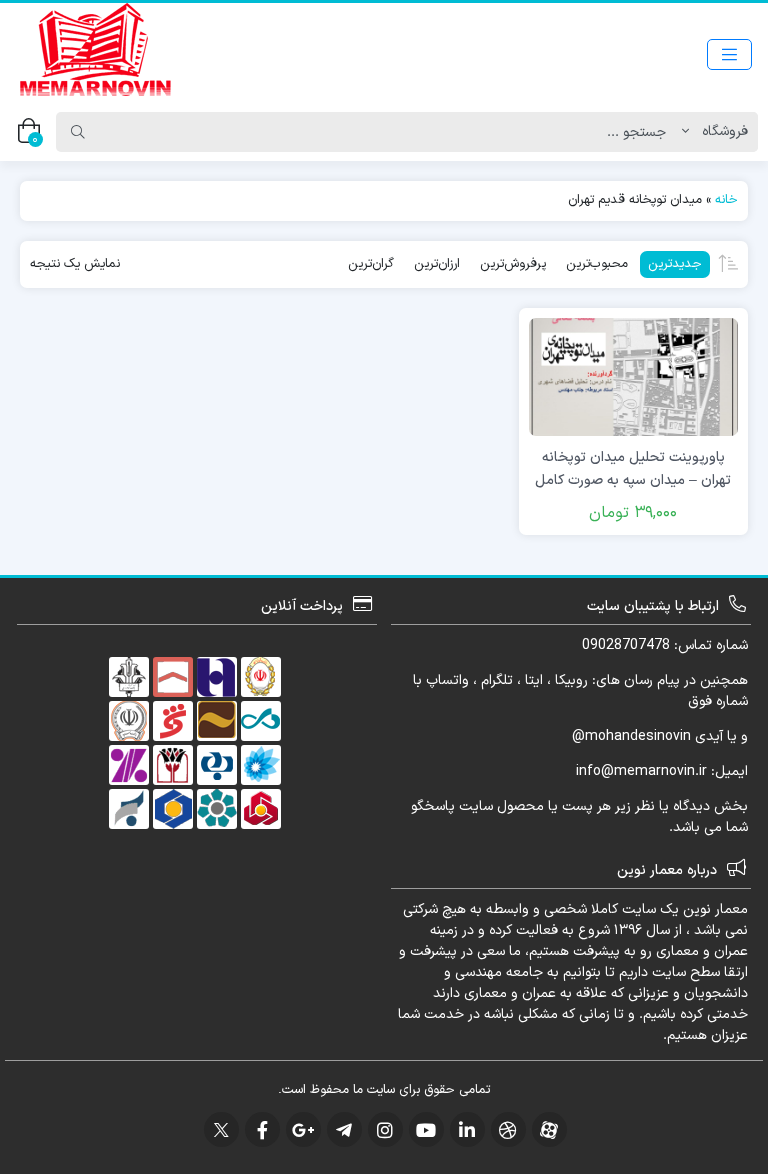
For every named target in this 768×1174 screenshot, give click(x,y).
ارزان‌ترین (437, 264)
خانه (726, 200)
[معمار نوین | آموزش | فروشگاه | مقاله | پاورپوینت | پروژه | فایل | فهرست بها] (95, 54)
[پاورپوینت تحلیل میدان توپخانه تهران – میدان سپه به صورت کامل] (633, 376)
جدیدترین (675, 264)
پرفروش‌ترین (513, 264)
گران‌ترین (371, 264)
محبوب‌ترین (597, 264)
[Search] (78, 132)
